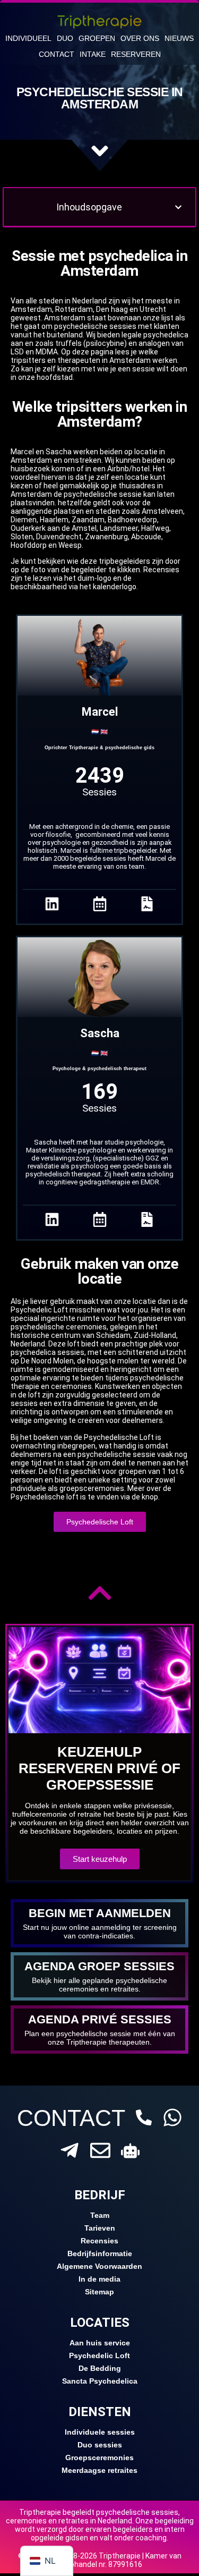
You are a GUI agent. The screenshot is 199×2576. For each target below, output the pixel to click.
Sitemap (99, 2292)
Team (100, 2215)
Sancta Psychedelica (100, 2381)
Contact (57, 54)
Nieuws (179, 38)
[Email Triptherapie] (100, 2150)
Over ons (140, 38)
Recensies (99, 2241)
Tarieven (100, 2228)
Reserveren (136, 54)
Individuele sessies (100, 2432)
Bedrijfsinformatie (100, 2253)
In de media (99, 2279)
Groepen (97, 38)
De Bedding (100, 2368)
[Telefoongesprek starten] (144, 2117)
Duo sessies (100, 2445)
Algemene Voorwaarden (99, 2266)
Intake (93, 54)
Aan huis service (100, 2343)
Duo (65, 38)
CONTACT (71, 2118)
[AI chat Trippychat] (130, 2151)
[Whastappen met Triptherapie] (172, 2117)
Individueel (28, 38)
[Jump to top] (100, 1593)
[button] (178, 207)
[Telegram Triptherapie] (70, 2150)
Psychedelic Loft (99, 2355)
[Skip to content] (100, 151)
